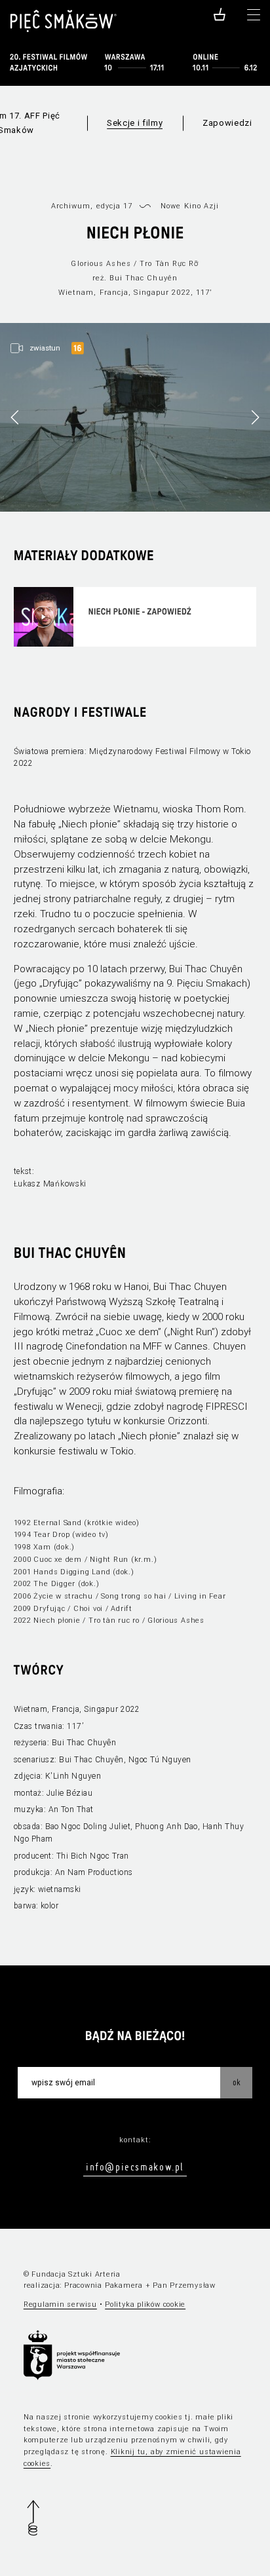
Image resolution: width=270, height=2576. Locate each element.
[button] (255, 417)
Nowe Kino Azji (190, 206)
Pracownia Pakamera (104, 2285)
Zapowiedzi (227, 123)
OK (237, 2082)
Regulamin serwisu (60, 2304)
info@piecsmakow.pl (135, 2167)
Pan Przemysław (184, 2285)
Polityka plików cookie (145, 2304)
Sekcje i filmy (135, 123)
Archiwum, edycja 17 (92, 206)
